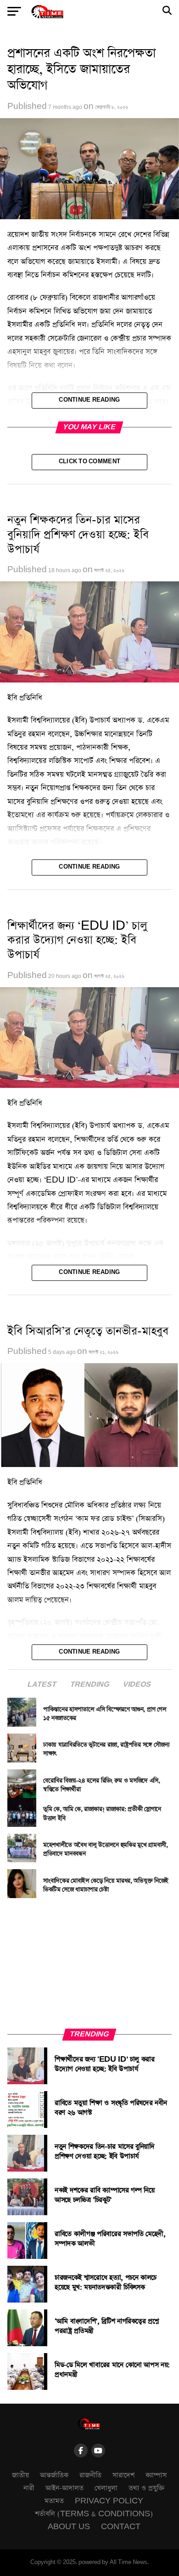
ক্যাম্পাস (156, 2475)
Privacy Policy (109, 2501)
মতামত (54, 2501)
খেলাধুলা (106, 2488)
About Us (69, 2527)
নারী (29, 2488)
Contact (121, 2527)
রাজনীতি (90, 2475)
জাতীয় (20, 2475)
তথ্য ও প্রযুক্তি (147, 2488)
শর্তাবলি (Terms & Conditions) (94, 2514)
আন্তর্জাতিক (54, 2475)
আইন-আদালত (64, 2488)
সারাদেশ (123, 2475)
